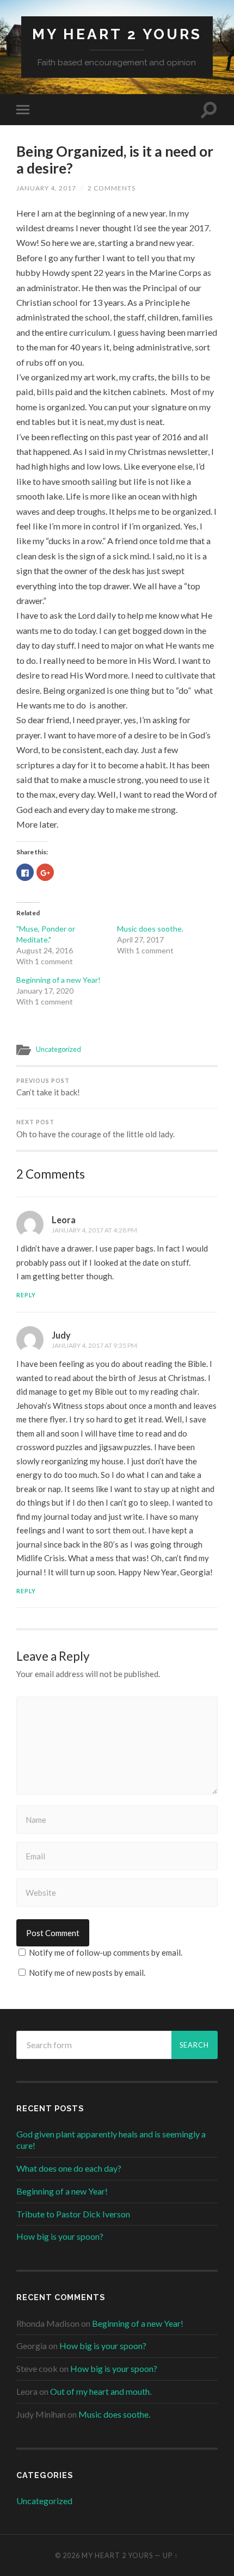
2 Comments (112, 188)
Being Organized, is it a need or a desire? (115, 160)
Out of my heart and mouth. (101, 2391)
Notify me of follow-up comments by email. (106, 1952)
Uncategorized (59, 1049)
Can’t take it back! (48, 1087)
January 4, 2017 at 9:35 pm (94, 1345)
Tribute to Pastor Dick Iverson (73, 2214)
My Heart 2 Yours (117, 34)
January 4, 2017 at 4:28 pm (94, 1230)
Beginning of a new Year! (59, 980)
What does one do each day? (69, 2168)
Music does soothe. (150, 929)
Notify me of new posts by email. (87, 1973)
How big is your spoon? (60, 2236)
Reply (26, 1295)
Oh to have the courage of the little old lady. (96, 1129)
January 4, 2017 (46, 188)
